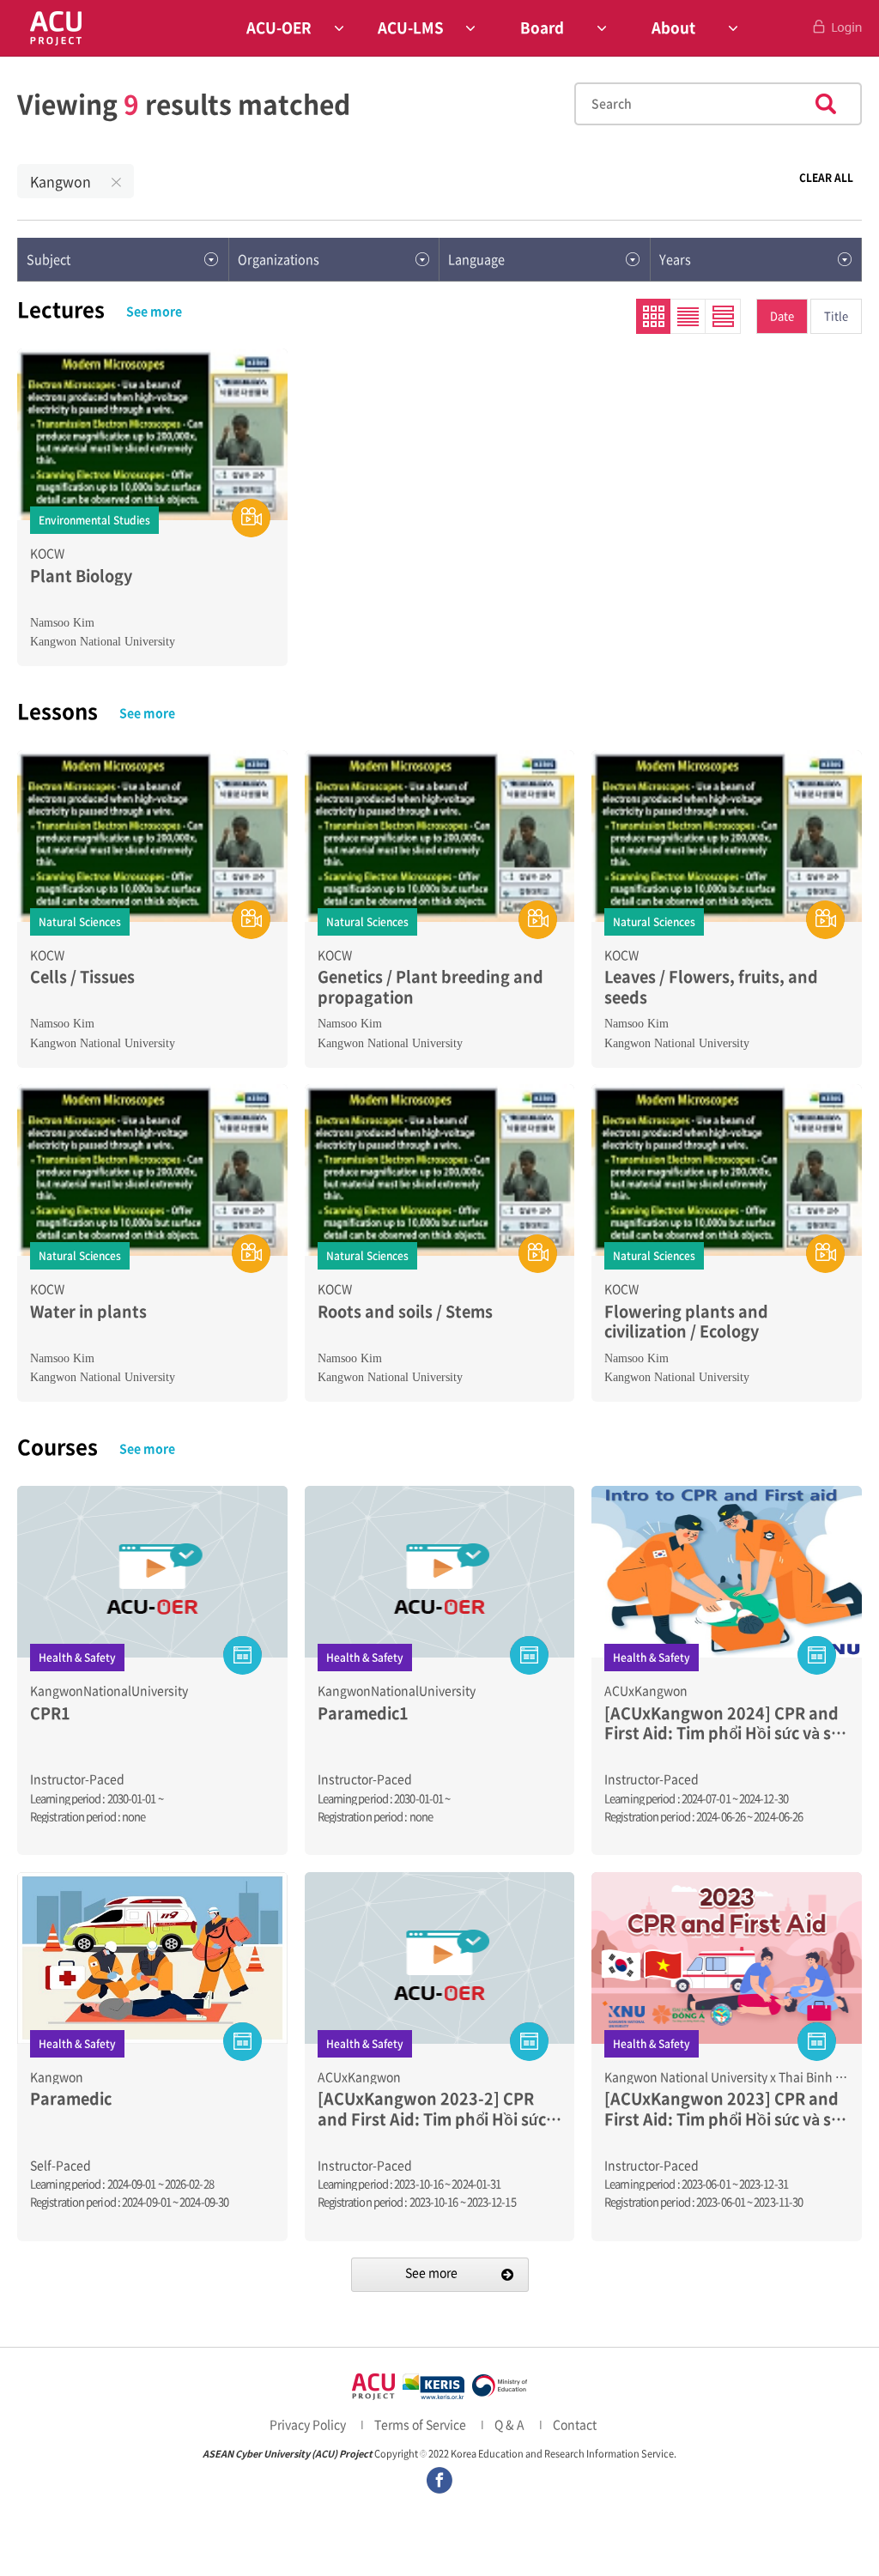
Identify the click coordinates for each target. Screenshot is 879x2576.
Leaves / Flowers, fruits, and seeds (711, 987)
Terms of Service (420, 2424)
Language (476, 259)
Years (675, 259)
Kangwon (61, 181)
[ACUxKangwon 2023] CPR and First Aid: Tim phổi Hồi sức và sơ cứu (722, 2109)
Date (782, 315)
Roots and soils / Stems (405, 1311)
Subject (48, 259)
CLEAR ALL (826, 178)
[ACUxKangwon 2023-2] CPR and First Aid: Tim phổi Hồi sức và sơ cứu (432, 2109)
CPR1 (50, 1713)
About (673, 27)
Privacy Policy (308, 2424)
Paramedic (71, 2098)
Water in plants (88, 1311)
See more (154, 311)
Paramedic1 (363, 1713)
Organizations (279, 259)
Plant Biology (81, 576)
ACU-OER (279, 27)
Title (836, 315)
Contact (575, 2424)
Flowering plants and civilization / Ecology (686, 1321)
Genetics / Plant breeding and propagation (430, 987)
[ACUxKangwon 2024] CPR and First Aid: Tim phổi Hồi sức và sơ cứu (722, 1723)
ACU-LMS (411, 27)
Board (542, 27)
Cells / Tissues (82, 976)
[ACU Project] (56, 28)
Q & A (509, 2424)
